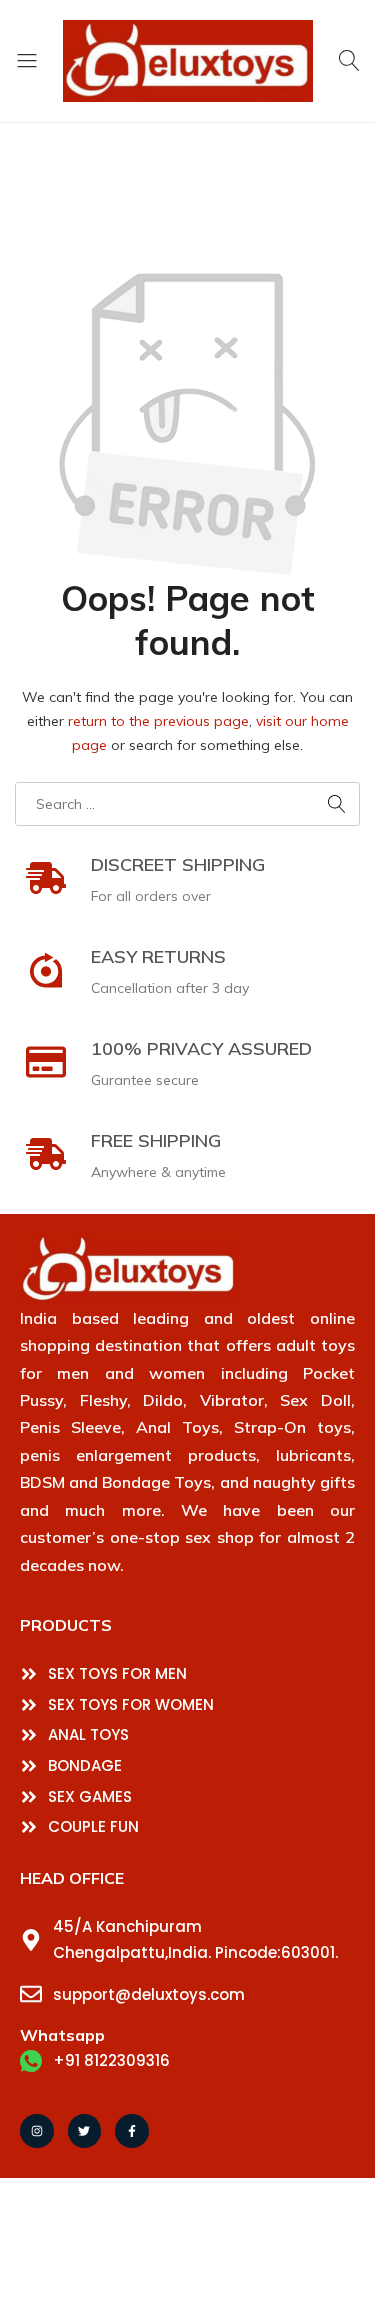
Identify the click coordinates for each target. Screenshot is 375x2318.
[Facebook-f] (132, 2131)
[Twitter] (85, 2131)
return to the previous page (158, 721)
